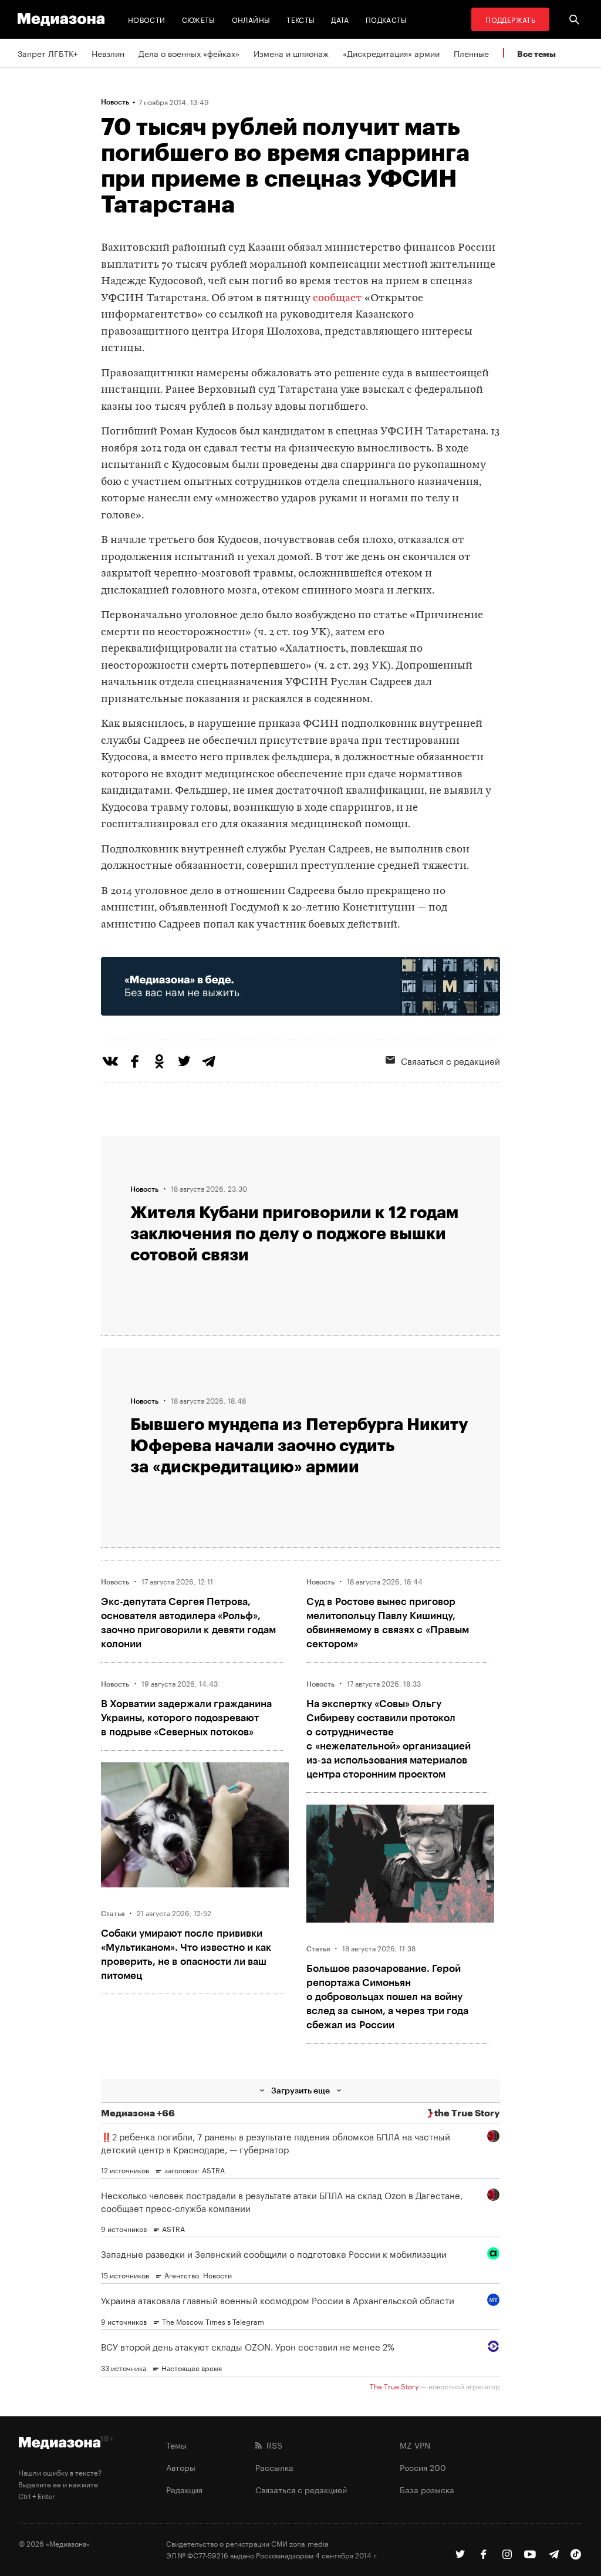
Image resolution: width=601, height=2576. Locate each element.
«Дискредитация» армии (391, 53)
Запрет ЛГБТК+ (48, 53)
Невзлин (108, 53)
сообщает (337, 299)
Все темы (536, 54)
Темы (176, 2444)
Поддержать (510, 19)
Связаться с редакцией (301, 2489)
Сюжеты (199, 19)
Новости (147, 19)
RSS (272, 2444)
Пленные (471, 53)
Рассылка (274, 2467)
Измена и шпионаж (291, 53)
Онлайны (251, 19)
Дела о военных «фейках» (189, 53)
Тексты (300, 19)
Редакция (184, 2489)
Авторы (181, 2467)
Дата (340, 19)
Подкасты (386, 19)
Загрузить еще (300, 2090)
